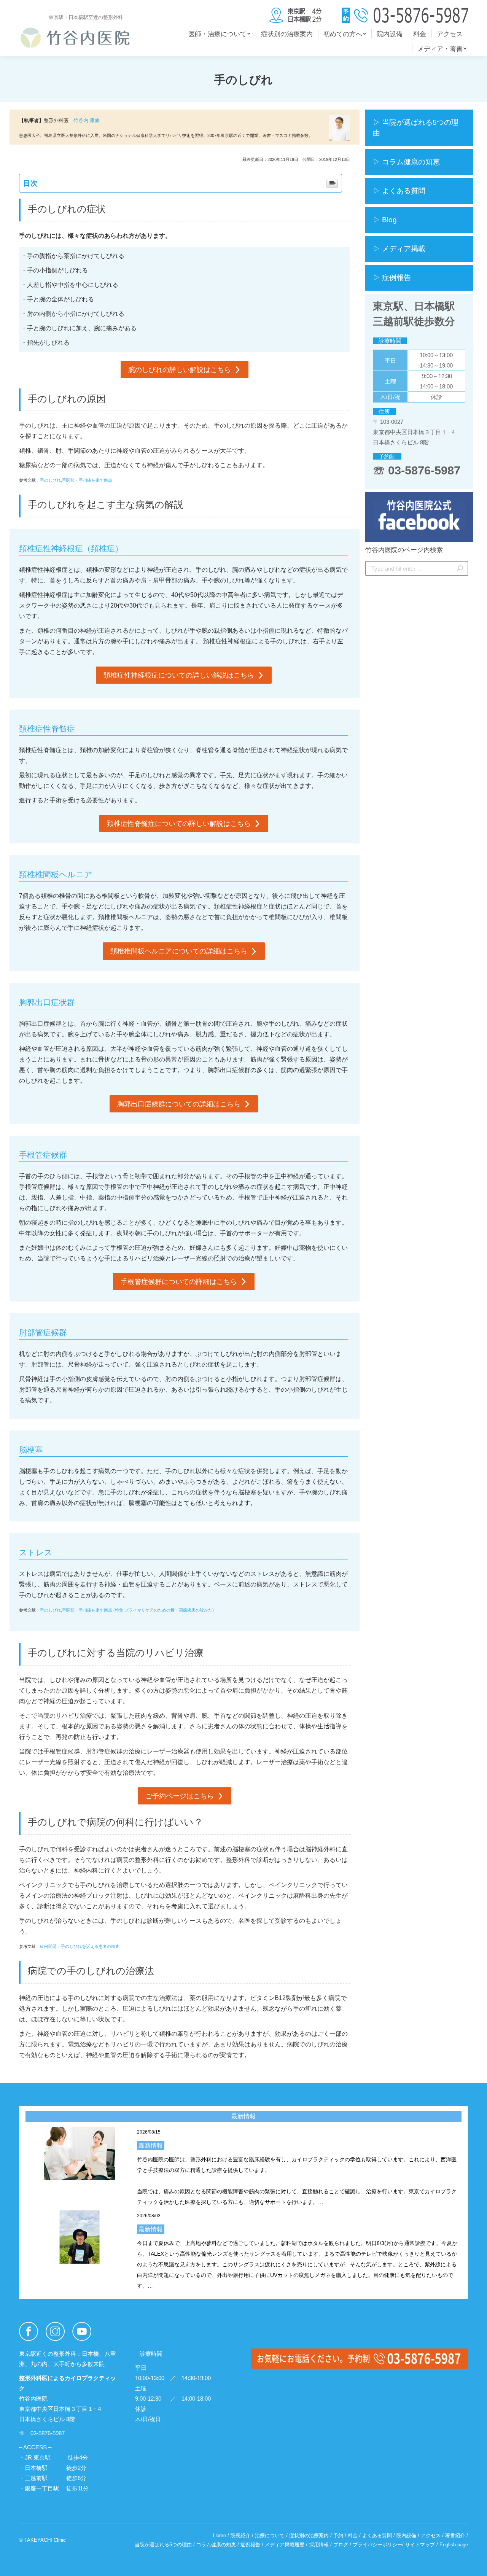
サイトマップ (420, 2545)
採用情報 (319, 2545)
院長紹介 (240, 2535)
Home (220, 2535)
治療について (270, 2535)
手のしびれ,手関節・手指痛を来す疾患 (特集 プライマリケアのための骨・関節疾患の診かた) (127, 1610)
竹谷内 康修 (87, 120)
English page (454, 2545)
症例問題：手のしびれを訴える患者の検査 (80, 1946)
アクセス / (433, 2535)
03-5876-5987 (424, 470)
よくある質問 (377, 2535)
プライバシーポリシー (377, 2545)
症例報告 (250, 2545)
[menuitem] (219, 34)
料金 (353, 2535)
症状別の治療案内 (309, 2535)
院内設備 (406, 2535)
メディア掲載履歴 (285, 2545)
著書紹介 (455, 2535)
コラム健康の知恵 (216, 2545)
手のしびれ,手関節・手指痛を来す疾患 (76, 480)
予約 (338, 2535)
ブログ (341, 2545)
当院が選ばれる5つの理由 (163, 2545)
